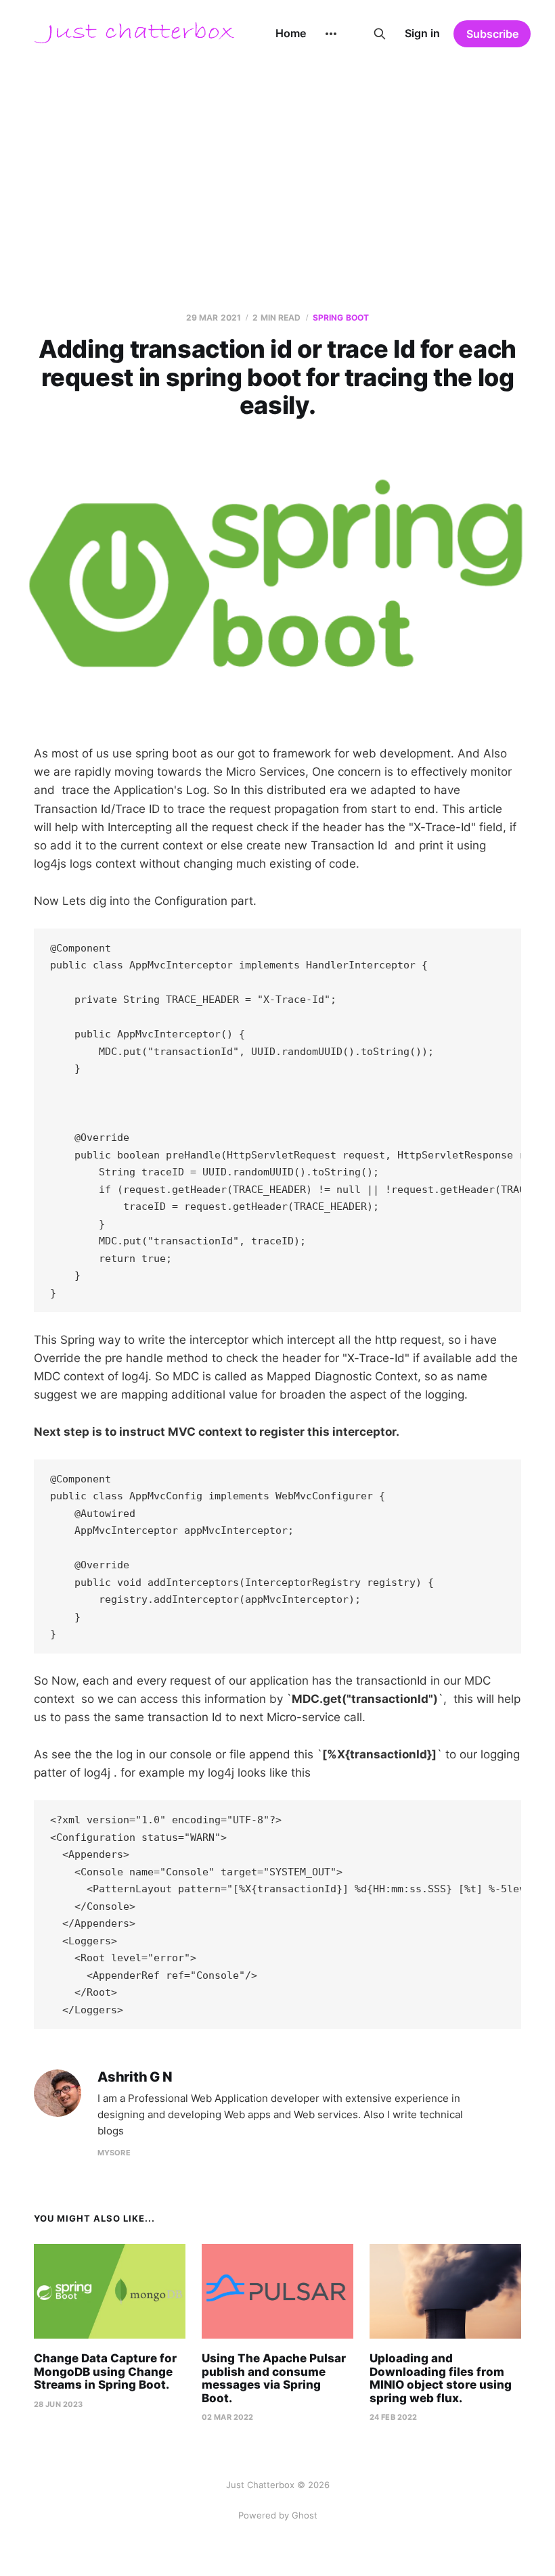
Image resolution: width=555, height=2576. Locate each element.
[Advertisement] (277, 169)
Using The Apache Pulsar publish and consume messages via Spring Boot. (274, 2378)
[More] (331, 34)
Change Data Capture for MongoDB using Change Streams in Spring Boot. (105, 2371)
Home (291, 33)
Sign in (422, 33)
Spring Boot (341, 318)
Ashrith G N (135, 2077)
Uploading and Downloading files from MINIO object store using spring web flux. (441, 2378)
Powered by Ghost (278, 2515)
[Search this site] (380, 34)
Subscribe (492, 34)
